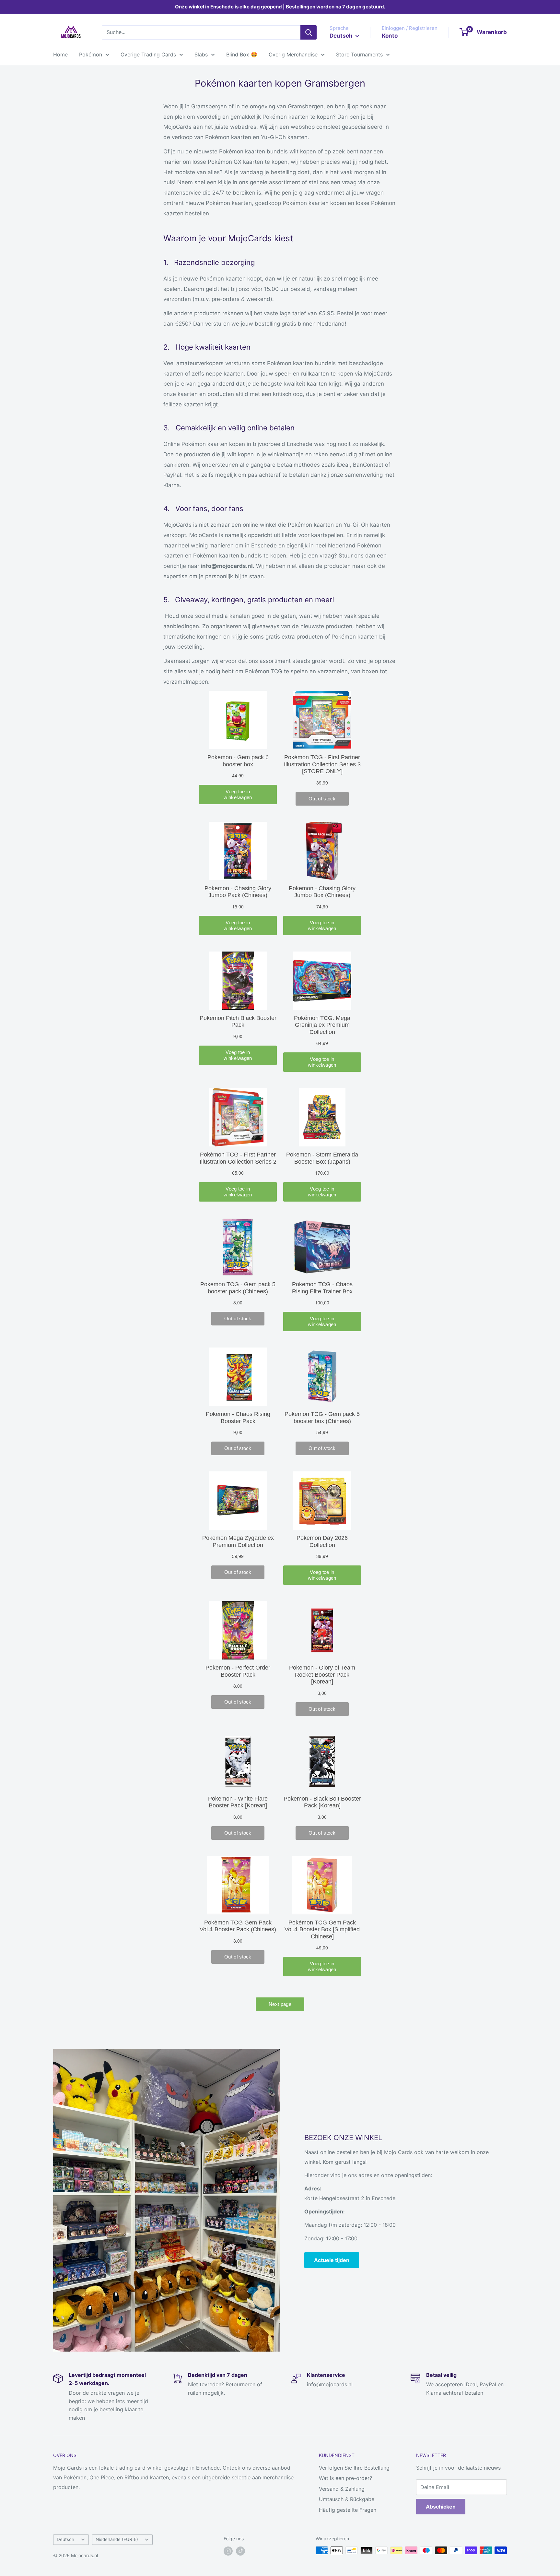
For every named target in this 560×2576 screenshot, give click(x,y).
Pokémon (91, 54)
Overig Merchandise (293, 54)
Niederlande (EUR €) (117, 2539)
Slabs (201, 54)
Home (60, 54)
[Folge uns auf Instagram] (228, 2551)
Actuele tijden (332, 2260)
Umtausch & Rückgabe (347, 2499)
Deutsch (65, 2539)
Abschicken (441, 2507)
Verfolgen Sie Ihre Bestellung (354, 2468)
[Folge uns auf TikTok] (240, 2551)
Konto (390, 36)
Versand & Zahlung (342, 2489)
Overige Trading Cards (148, 54)
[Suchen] (309, 32)
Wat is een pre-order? (345, 2478)
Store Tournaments (359, 54)
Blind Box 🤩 (242, 54)
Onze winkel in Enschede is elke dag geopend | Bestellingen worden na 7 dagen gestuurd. (280, 7)
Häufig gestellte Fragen (348, 2510)
